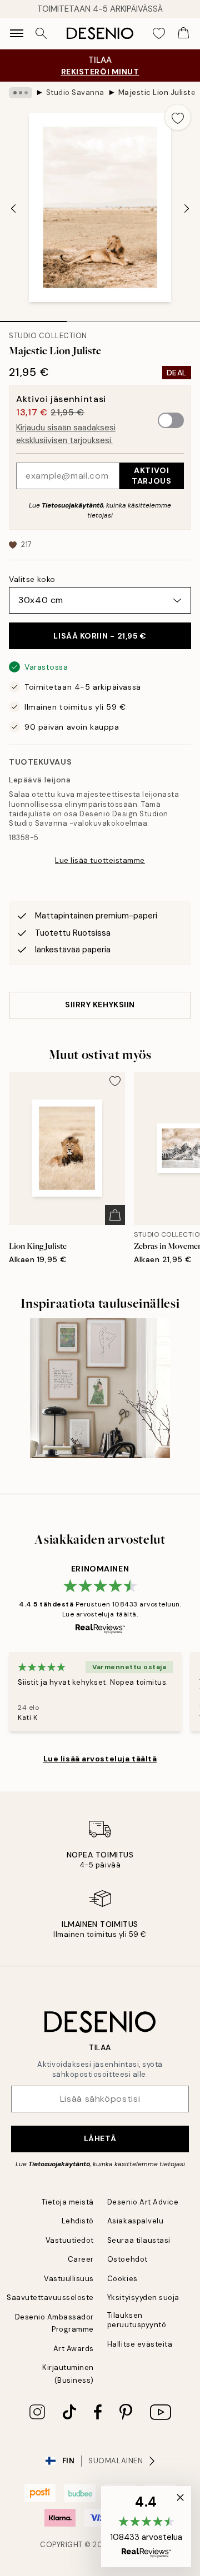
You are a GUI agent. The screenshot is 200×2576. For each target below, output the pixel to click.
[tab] (33, 318)
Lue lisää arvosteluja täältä (100, 1759)
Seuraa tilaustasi (139, 2240)
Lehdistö (78, 2221)
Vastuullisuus (69, 2279)
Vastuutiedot (70, 2240)
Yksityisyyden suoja (143, 2298)
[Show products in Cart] (183, 33)
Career (81, 2259)
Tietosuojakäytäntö (72, 505)
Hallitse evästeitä (140, 2344)
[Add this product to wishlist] (178, 117)
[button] (146, 2527)
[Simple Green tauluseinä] (100, 1389)
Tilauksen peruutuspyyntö (137, 2320)
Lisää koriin (100, 636)
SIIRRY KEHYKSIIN (100, 1005)
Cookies (122, 2279)
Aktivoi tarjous (151, 476)
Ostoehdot (127, 2259)
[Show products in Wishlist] (159, 33)
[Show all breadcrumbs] (21, 93)
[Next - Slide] (187, 208)
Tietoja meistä (68, 2202)
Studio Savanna (75, 92)
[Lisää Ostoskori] (115, 1215)
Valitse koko (32, 579)
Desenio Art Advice (143, 2202)
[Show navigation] (17, 33)
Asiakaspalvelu (135, 2221)
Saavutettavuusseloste (50, 2298)
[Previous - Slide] (13, 208)
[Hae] (41, 33)
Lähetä (100, 2138)
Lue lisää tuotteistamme (100, 860)
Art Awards (74, 2349)
